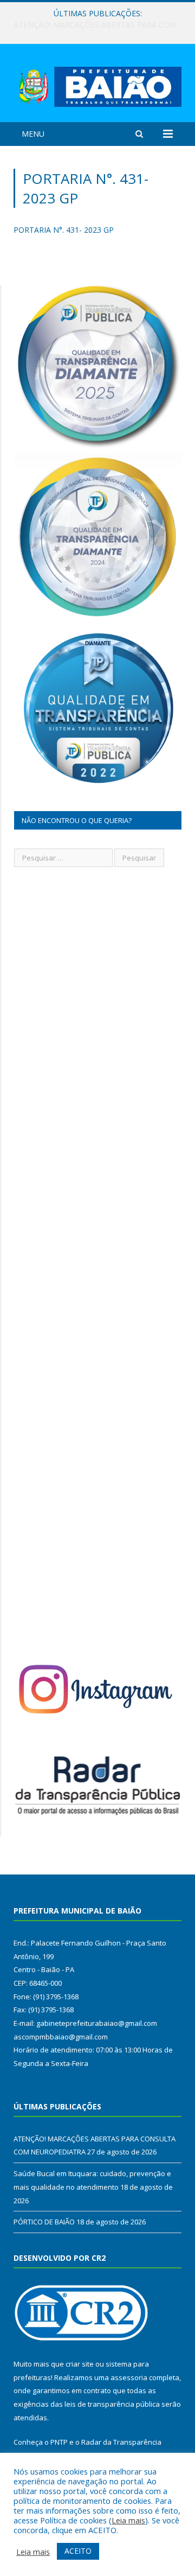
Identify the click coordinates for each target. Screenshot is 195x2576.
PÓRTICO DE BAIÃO (44, 2222)
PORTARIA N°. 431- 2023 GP (64, 230)
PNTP (59, 2442)
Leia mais (128, 2520)
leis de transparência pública (112, 2404)
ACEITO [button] (78, 2551)
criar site (80, 2364)
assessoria (129, 2377)
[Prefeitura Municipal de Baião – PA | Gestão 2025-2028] (97, 84)
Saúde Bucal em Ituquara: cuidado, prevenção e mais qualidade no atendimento (100, 25)
